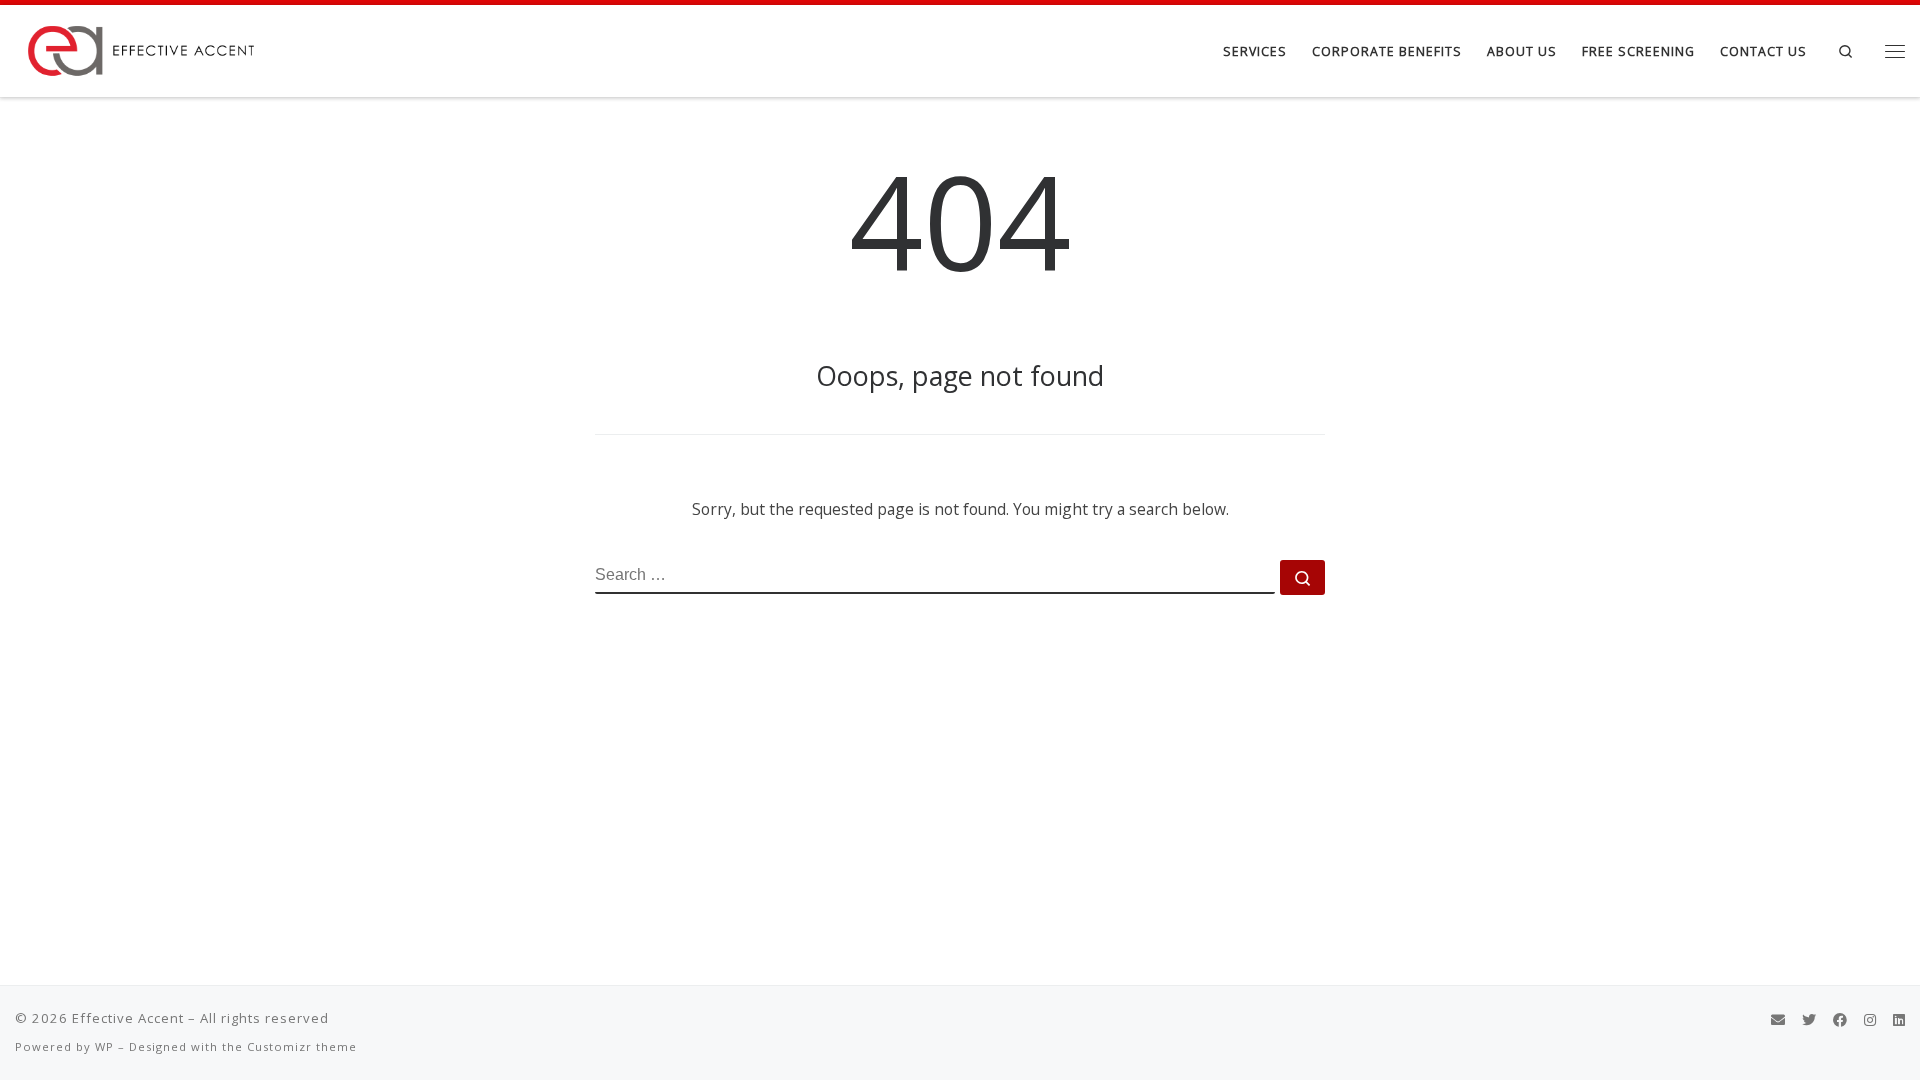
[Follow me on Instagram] (1870, 1020)
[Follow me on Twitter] (1809, 1020)
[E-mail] (1778, 1020)
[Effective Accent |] (140, 47)
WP (104, 1046)
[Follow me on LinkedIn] (1899, 1020)
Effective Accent (128, 1018)
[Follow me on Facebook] (1840, 1020)
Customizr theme (302, 1046)
